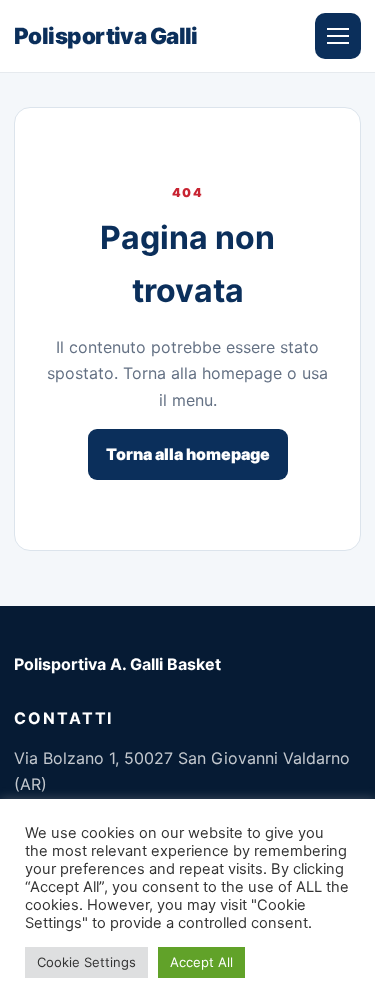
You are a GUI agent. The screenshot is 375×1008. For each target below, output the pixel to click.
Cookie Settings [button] (86, 962)
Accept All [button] (201, 962)
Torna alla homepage (188, 454)
